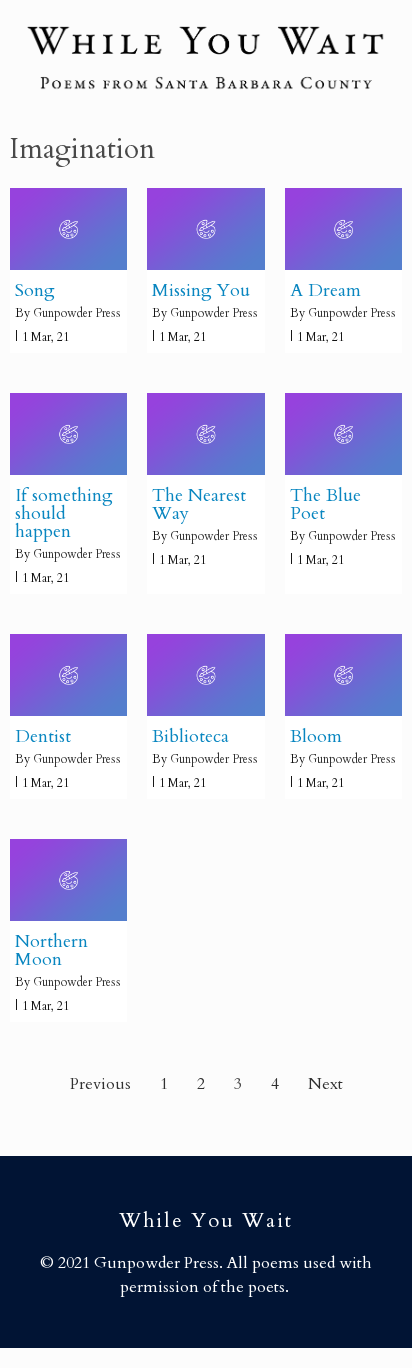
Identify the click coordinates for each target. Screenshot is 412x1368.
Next (325, 1084)
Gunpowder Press (77, 313)
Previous (100, 1084)
